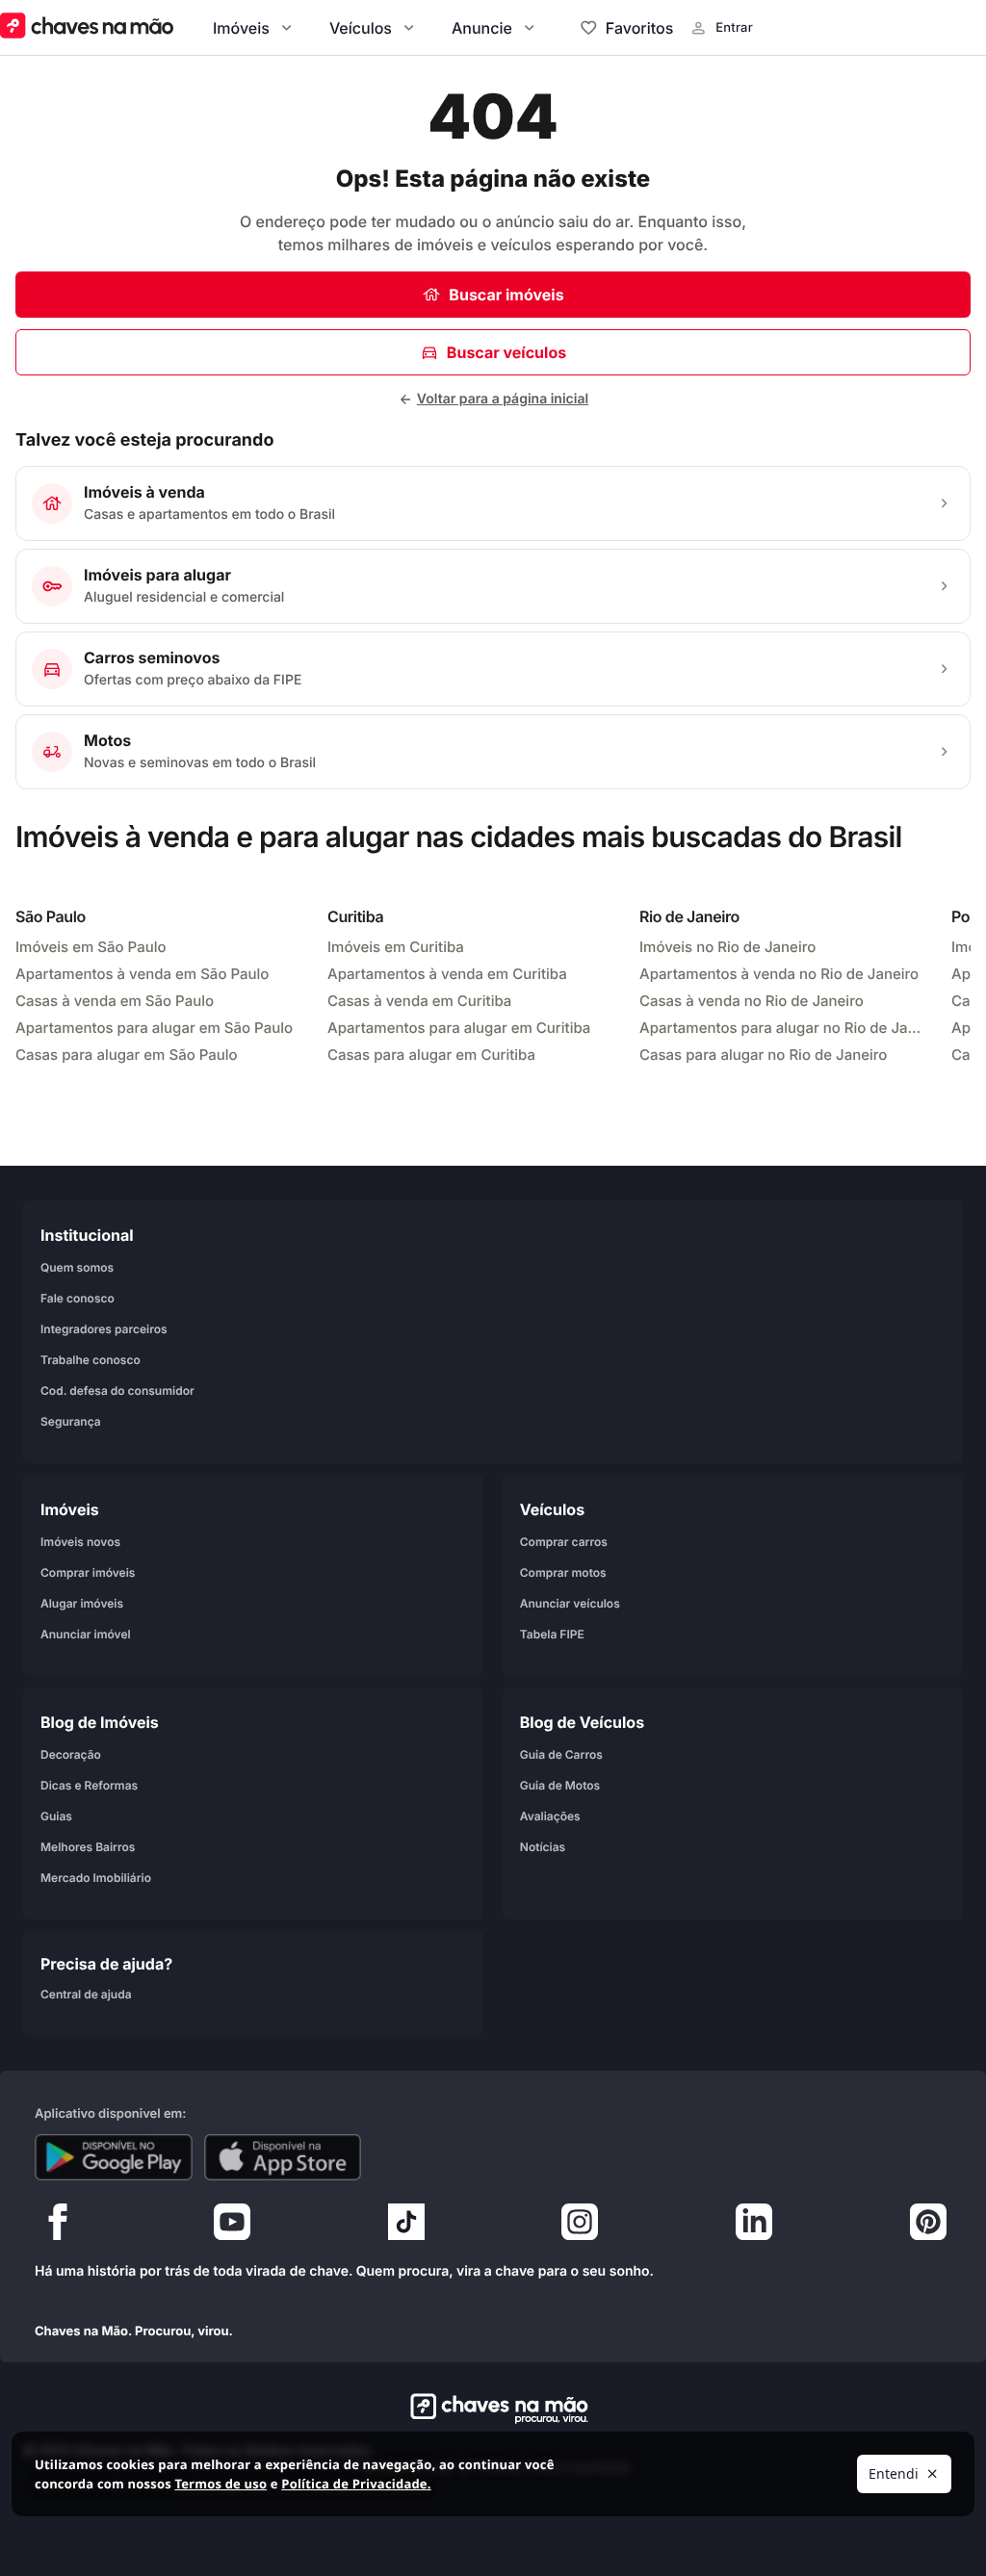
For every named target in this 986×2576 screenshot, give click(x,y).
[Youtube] (232, 2227)
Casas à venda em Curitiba (419, 1001)
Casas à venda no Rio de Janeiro (752, 1001)
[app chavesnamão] (114, 2157)
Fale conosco (78, 1298)
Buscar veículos (506, 352)
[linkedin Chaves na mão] (754, 2227)
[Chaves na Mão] (87, 27)
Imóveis (241, 28)
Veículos (361, 28)
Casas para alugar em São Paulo (127, 1055)
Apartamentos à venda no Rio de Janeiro (779, 974)
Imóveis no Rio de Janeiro (727, 947)
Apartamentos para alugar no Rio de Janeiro (784, 1028)
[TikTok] (406, 2227)
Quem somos (77, 1267)
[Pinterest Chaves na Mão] (928, 2227)
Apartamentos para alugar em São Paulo (154, 1028)
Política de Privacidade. (356, 2484)
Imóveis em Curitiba (396, 947)
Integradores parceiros (104, 1329)
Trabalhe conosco (91, 1360)
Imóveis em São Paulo (91, 947)
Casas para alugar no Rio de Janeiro (763, 1055)
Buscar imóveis (506, 295)
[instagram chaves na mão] (580, 2227)
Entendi (894, 2473)
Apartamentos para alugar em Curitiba (459, 1028)
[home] (493, 2409)
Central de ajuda (86, 1994)
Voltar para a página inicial (503, 399)
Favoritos (639, 28)
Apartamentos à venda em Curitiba (447, 974)
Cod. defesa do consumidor (117, 1391)
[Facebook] (58, 2227)
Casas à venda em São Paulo (115, 1001)
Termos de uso (221, 2484)
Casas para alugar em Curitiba (431, 1055)
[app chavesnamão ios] (283, 2157)
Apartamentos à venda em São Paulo (142, 974)
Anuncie (482, 28)
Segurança (71, 1421)
